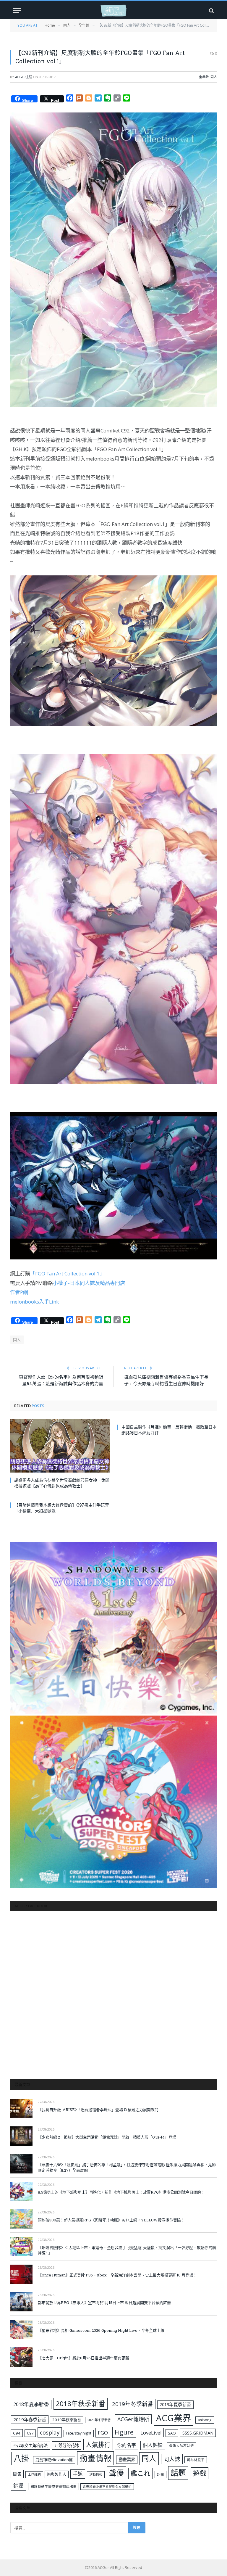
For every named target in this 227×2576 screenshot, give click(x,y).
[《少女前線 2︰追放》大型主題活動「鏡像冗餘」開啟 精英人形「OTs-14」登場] (21, 2136)
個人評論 (153, 2445)
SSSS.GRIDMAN (198, 2433)
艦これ (140, 2473)
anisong (205, 2420)
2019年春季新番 (30, 2419)
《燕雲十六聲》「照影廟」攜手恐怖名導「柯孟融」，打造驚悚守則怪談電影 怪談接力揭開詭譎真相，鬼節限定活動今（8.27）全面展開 (127, 2167)
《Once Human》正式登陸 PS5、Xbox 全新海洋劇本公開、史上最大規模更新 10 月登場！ (117, 2275)
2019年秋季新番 (67, 2420)
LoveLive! (151, 2433)
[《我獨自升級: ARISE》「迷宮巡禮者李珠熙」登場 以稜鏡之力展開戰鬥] (21, 2108)
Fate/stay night (79, 2433)
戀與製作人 (57, 2474)
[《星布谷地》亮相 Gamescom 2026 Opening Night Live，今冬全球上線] (21, 2329)
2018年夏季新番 (31, 2404)
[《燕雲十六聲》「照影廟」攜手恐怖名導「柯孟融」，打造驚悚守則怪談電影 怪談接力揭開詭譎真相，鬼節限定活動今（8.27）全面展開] (21, 2164)
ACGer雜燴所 (133, 2419)
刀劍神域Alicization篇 (54, 2460)
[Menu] (17, 11)
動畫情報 (95, 2458)
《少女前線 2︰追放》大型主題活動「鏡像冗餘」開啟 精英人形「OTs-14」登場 (107, 2137)
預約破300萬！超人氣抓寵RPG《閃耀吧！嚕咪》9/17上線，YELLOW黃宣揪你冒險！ (111, 2220)
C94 (17, 2433)
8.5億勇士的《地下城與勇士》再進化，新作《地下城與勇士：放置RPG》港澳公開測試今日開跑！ (121, 2192)
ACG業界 (174, 2418)
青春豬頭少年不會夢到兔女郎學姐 (107, 2487)
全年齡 (204, 77)
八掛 (21, 2458)
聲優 (116, 2473)
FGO (103, 2433)
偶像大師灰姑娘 (181, 2446)
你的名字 (127, 2445)
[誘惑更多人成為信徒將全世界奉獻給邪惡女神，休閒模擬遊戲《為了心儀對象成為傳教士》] (60, 1446)
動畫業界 (127, 2460)
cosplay (50, 2432)
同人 (214, 77)
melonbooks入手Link (34, 1302)
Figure (124, 2432)
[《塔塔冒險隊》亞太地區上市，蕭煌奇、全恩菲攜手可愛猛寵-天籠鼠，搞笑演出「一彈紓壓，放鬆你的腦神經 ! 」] (21, 2246)
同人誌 (172, 2459)
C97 (30, 2433)
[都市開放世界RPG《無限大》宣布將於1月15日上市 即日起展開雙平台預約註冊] (21, 2302)
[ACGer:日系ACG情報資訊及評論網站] (113, 11)
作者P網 (19, 1292)
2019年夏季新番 (175, 2404)
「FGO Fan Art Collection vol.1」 (67, 1273)
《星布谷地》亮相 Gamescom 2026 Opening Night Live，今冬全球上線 (101, 2330)
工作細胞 (34, 2474)
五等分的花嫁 (67, 2445)
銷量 (19, 2486)
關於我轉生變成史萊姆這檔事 (53, 2486)
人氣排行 (98, 2444)
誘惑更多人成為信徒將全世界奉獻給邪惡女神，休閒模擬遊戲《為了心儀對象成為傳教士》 (62, 1483)
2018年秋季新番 (81, 2404)
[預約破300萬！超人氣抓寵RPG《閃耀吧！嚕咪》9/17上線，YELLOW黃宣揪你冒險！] (21, 2219)
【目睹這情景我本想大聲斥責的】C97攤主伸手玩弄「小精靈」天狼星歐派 (62, 1508)
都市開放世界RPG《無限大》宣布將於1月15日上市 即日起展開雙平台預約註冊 (104, 2303)
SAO (172, 2433)
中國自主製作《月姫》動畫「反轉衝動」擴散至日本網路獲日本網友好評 (169, 1430)
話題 (178, 2473)
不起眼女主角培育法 (30, 2445)
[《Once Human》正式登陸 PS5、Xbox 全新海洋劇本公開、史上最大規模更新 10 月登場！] (21, 2274)
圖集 (17, 2474)
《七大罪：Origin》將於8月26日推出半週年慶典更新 (83, 2358)
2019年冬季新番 (133, 2404)
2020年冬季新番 (99, 2420)
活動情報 (96, 2474)
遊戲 (200, 2473)
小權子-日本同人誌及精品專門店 (89, 1283)
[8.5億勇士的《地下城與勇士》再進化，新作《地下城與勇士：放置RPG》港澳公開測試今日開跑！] (21, 2191)
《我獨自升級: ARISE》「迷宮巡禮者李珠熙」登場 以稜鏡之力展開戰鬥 (98, 2110)
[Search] (211, 11)
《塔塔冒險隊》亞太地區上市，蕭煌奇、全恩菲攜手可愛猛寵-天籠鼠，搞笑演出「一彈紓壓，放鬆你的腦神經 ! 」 (127, 2250)
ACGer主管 (24, 77)
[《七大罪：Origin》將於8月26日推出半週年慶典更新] (21, 2357)
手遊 (78, 2474)
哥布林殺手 (196, 2460)
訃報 (160, 2474)
